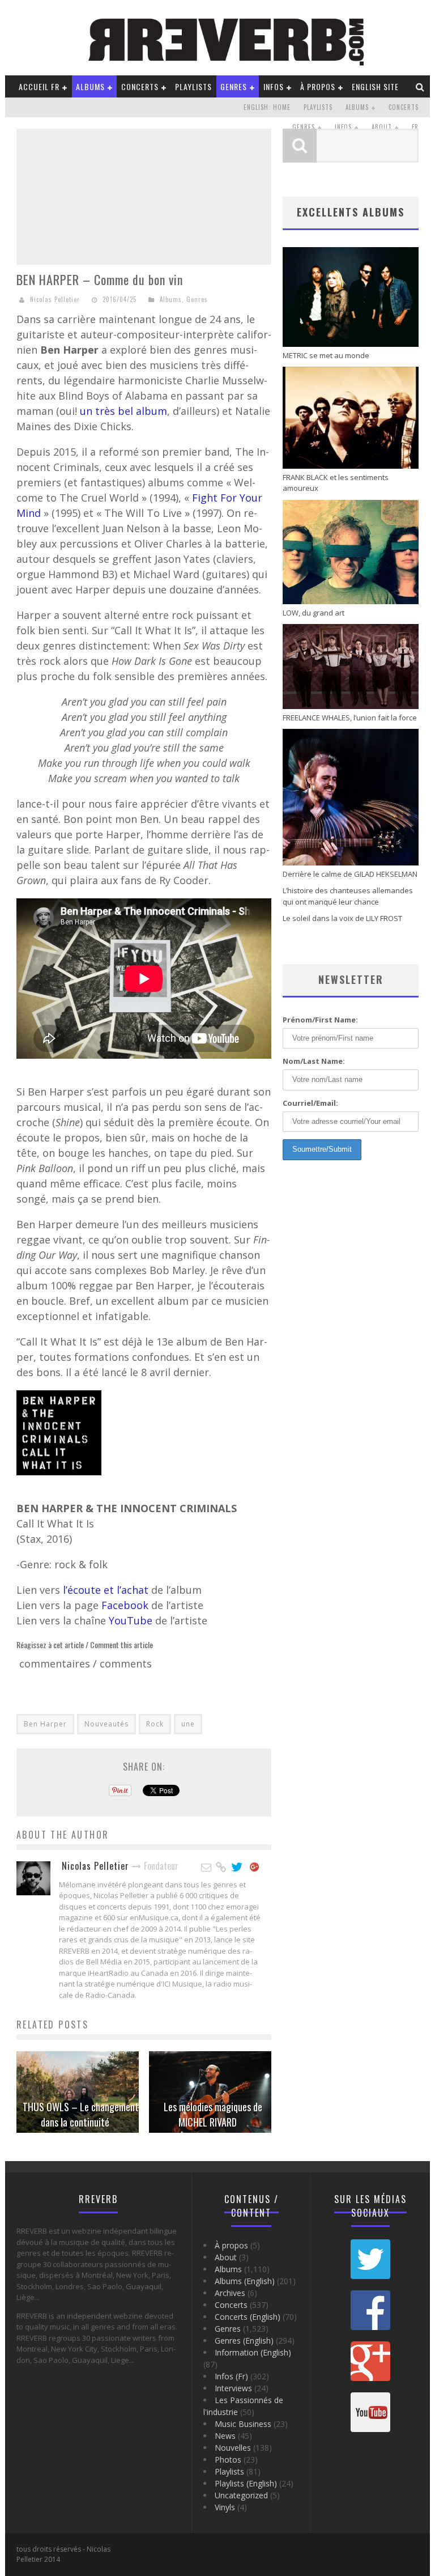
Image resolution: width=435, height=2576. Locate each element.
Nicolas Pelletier (55, 299)
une (188, 1724)
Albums (90, 86)
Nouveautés (106, 1724)
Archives (230, 2293)
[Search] (420, 86)
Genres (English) (244, 2341)
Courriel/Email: (310, 1103)
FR (415, 127)
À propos (318, 86)
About (382, 127)
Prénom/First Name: (320, 1020)
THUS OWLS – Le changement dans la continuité (81, 2114)
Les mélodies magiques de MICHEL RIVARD (213, 2114)
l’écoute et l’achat (107, 1590)
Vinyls (225, 2507)
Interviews (233, 2388)
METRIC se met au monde (326, 355)
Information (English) (253, 2352)
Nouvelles (233, 2448)
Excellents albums (351, 212)
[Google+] (255, 1868)
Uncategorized (241, 2495)
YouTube (132, 1620)
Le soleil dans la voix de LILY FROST (342, 918)
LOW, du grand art (314, 613)
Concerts (140, 86)
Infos (274, 86)
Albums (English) (245, 2281)
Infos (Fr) (231, 2376)
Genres (234, 86)
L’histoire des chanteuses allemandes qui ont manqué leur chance (348, 896)
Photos (228, 2460)
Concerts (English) (248, 2317)
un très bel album (123, 411)
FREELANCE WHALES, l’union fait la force (350, 718)
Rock (155, 1724)
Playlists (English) (246, 2483)
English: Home (267, 107)
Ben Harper (45, 1724)
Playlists (193, 86)
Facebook (126, 1605)
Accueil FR (39, 86)
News (225, 2436)
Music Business (243, 2424)
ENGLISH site (375, 86)
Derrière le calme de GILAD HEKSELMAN (350, 874)
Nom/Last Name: (314, 1061)
